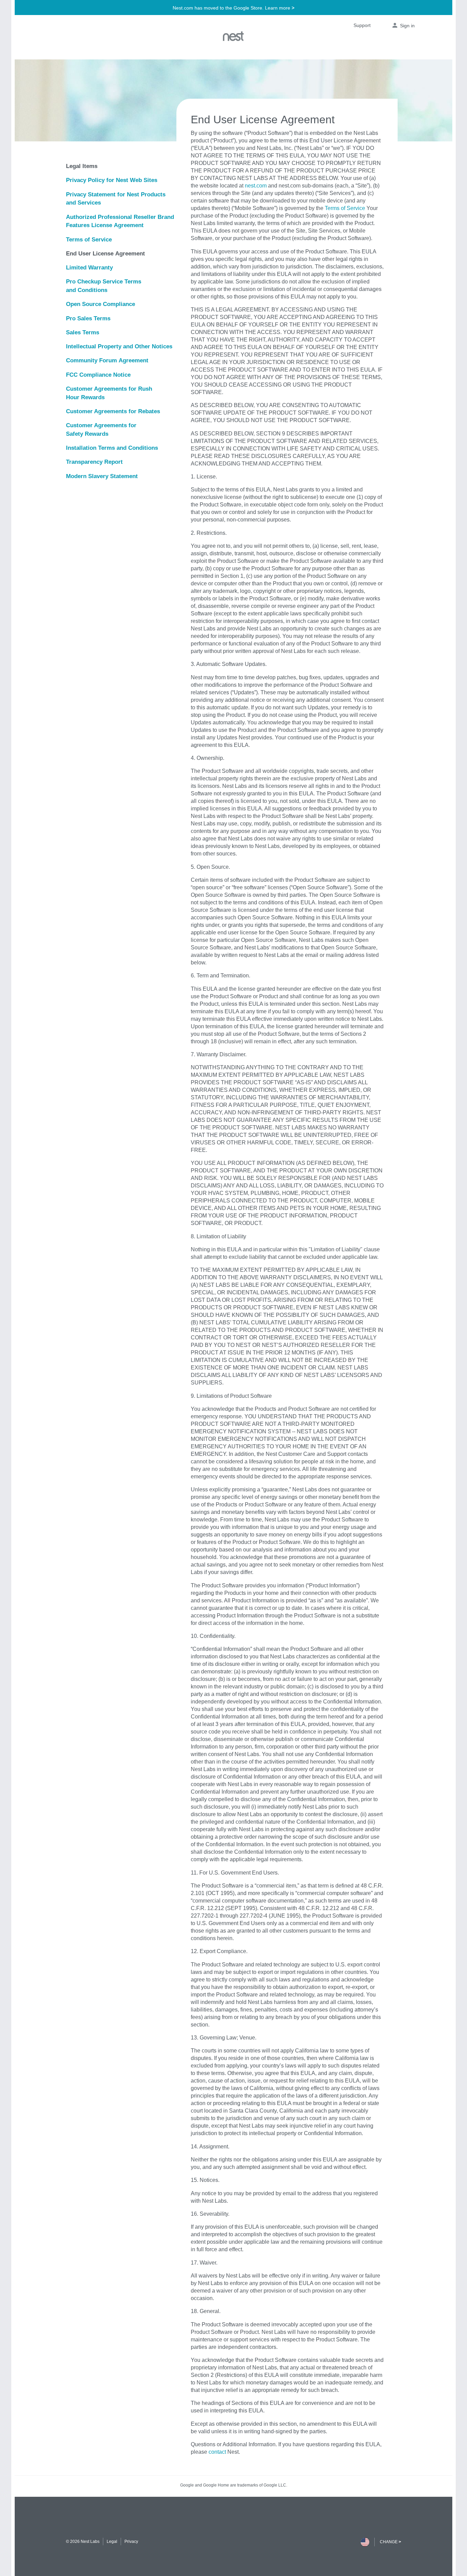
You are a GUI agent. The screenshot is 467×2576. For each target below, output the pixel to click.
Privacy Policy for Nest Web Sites (112, 180)
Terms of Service (89, 239)
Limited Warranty (89, 267)
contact (217, 2452)
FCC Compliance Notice (98, 375)
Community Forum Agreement (107, 360)
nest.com (256, 185)
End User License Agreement (105, 253)
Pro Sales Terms (88, 318)
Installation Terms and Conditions (112, 448)
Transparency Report (94, 462)
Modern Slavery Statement (102, 476)
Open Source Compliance (101, 304)
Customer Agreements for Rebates (113, 411)
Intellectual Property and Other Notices (119, 346)
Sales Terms (83, 332)
